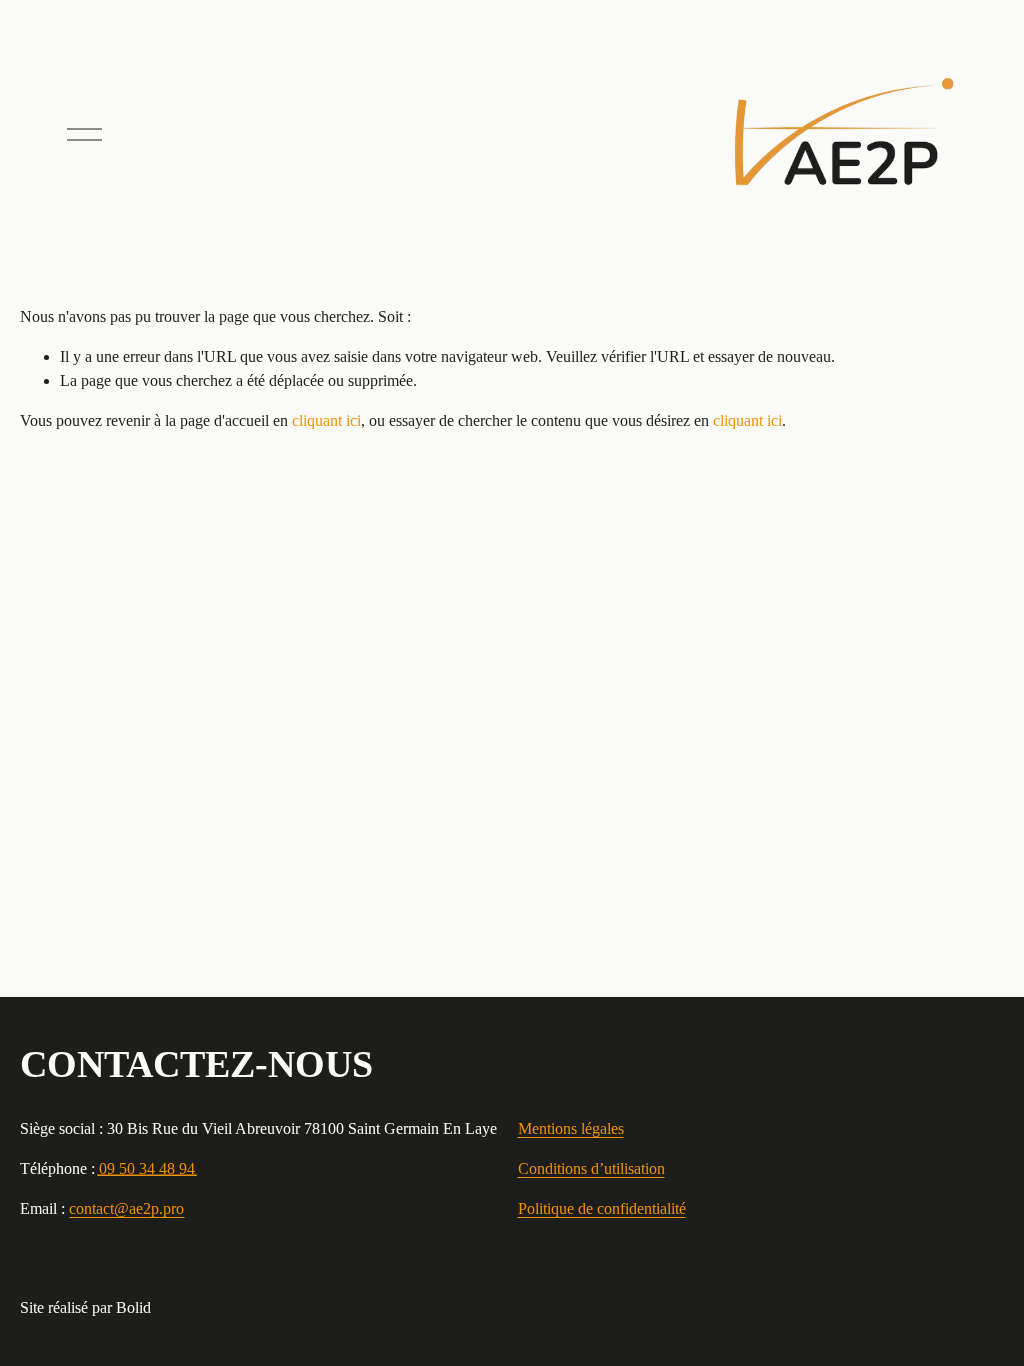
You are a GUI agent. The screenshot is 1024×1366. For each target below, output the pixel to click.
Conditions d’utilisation (591, 1168)
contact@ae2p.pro (126, 1208)
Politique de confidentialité (602, 1208)
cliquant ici (326, 420)
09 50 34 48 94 (147, 1168)
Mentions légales (571, 1128)
